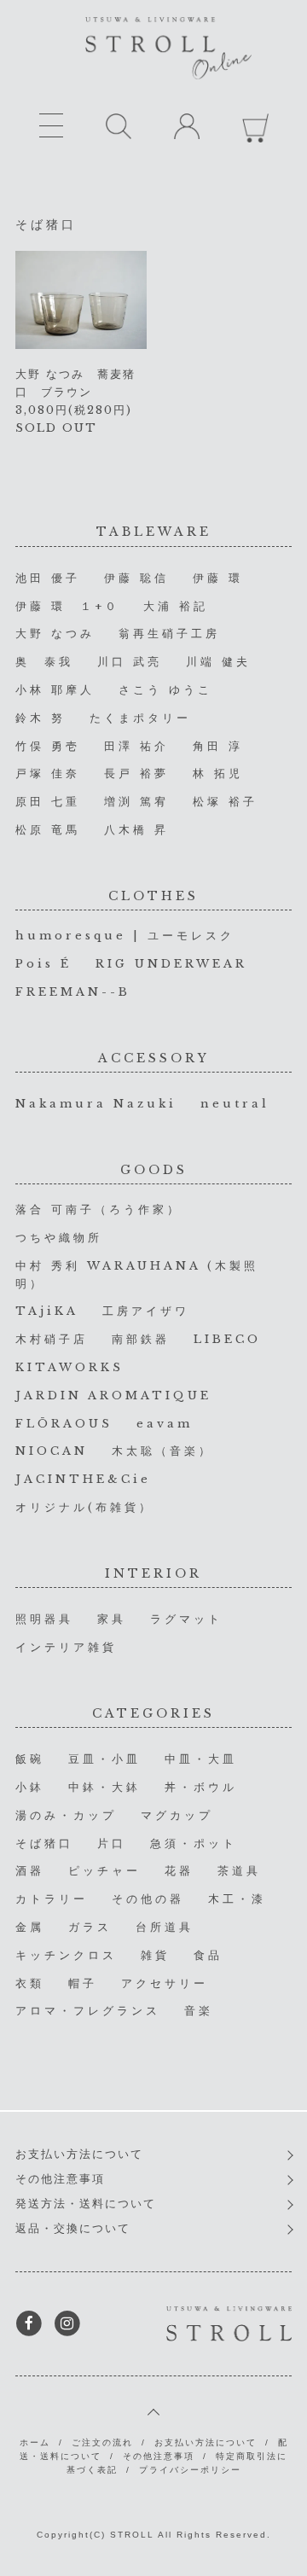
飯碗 (30, 1759)
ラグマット (186, 1619)
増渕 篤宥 (136, 802)
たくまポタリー (140, 718)
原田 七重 (48, 802)
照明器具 (44, 1619)
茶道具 (239, 1871)
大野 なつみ (55, 634)
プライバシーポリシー (190, 2470)
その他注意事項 (60, 2179)
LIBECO (227, 1339)
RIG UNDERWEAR (171, 964)
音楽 (199, 2011)
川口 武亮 (130, 662)
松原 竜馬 (48, 830)
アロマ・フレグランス (88, 2011)
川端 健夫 (218, 662)
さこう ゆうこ (165, 690)
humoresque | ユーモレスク (125, 936)
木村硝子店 (52, 1339)
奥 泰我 (44, 662)
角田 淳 (218, 746)
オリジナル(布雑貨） (84, 1507)
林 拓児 (218, 773)
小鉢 (30, 1787)
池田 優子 (48, 578)
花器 (179, 1871)
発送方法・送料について (86, 2204)
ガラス (90, 1927)
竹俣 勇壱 (48, 746)
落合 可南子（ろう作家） (98, 1209)
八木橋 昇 (136, 830)
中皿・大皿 (201, 1759)
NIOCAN (52, 1451)
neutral (235, 1104)
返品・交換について (73, 2228)
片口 (112, 1843)
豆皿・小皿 (104, 1759)
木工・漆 (237, 1899)
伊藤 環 (218, 578)
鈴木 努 (41, 718)
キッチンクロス (66, 1955)
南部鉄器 (141, 1339)
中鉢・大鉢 (104, 1787)
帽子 (83, 1983)
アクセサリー (165, 1983)
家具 (112, 1619)
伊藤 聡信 (136, 578)
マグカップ (177, 1815)
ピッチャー (104, 1871)
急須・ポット (194, 1843)
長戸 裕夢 (136, 773)
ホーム (35, 2442)
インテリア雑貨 (66, 1647)
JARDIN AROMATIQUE (113, 1396)
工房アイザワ (146, 1311)
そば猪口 (44, 1843)
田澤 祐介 (136, 746)
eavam (165, 1424)
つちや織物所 (59, 1238)
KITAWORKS (70, 1367)
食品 (208, 1955)
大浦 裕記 (176, 606)
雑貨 (155, 1955)
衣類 (30, 1983)
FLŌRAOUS (64, 1424)
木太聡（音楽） (162, 1451)
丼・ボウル (201, 1787)
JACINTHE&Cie (83, 1479)
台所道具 (165, 1927)
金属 (30, 1927)
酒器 (30, 1871)
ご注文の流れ (102, 2442)
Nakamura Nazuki (96, 1104)
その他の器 (148, 1899)
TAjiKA (47, 1311)
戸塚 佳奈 (48, 773)
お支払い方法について (79, 2154)
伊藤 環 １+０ (67, 606)
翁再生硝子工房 (169, 634)
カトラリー (52, 1899)
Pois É (43, 964)
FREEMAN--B (73, 992)
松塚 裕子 (225, 802)
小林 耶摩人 (55, 690)
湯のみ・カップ (66, 1815)
